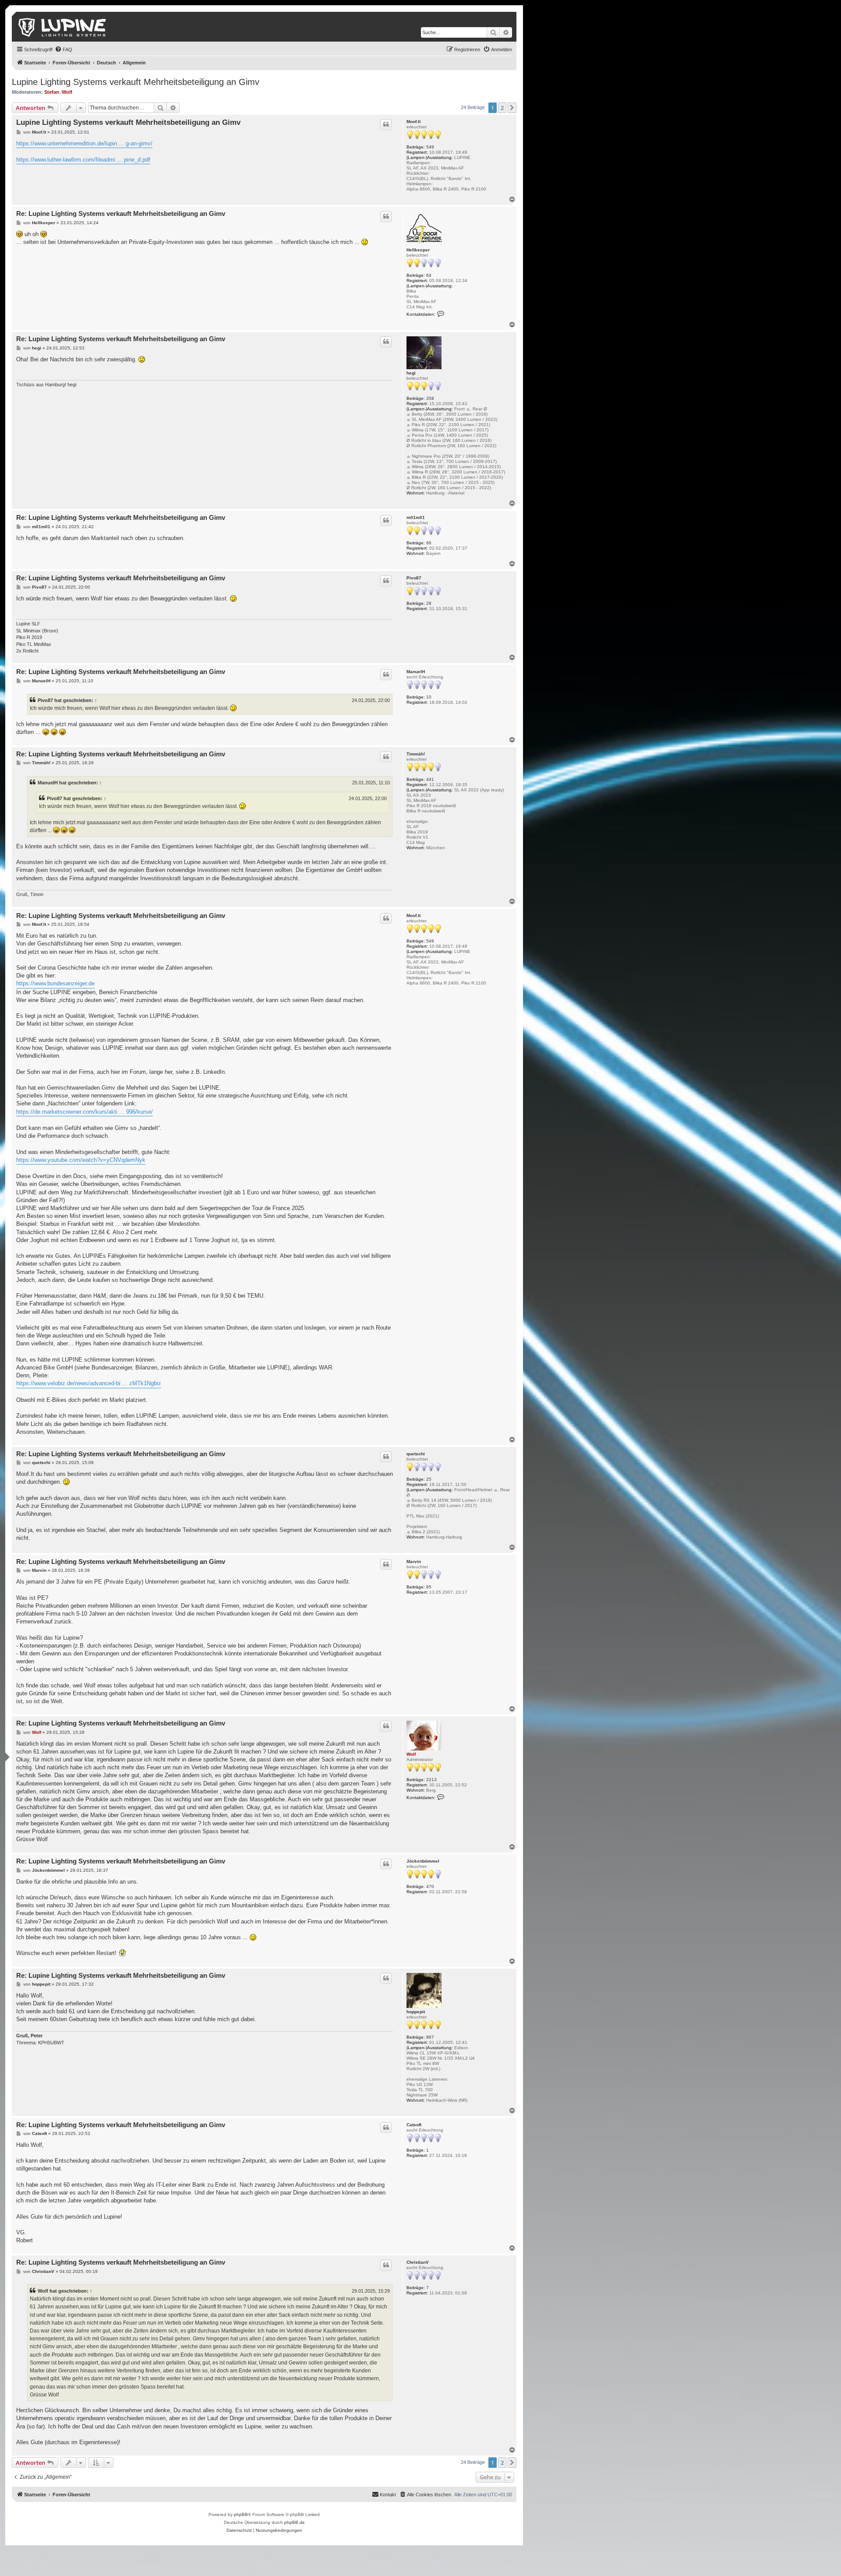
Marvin (414, 1561)
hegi (411, 373)
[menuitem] (64, 49)
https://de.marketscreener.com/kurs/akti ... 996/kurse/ (85, 1112)
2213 (431, 1780)
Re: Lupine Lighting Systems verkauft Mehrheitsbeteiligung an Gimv (121, 213)
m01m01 (416, 517)
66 (429, 543)
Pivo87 (414, 578)
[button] (512, 108)
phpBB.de (295, 2522)
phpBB (241, 2514)
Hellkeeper (418, 250)
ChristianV (418, 2262)
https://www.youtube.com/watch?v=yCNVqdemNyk (81, 1160)
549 (430, 147)
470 (430, 1886)
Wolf (67, 92)
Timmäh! (416, 754)
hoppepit (416, 2012)
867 (430, 2037)
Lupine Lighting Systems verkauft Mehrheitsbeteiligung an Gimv (136, 82)
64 (429, 275)
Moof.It (413, 122)
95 (429, 1587)
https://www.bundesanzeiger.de (55, 983)
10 (429, 697)
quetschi (416, 1454)
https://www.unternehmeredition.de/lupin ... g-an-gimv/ (84, 143)
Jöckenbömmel (423, 1861)
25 (429, 1479)
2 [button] (502, 108)
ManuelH (416, 672)
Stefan (52, 92)
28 (429, 603)
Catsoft (414, 2125)
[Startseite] (63, 27)
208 (430, 398)
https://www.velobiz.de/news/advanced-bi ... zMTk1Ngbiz (89, 1383)
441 (430, 779)
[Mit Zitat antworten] (386, 124)
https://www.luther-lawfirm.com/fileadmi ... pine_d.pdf (83, 160)
